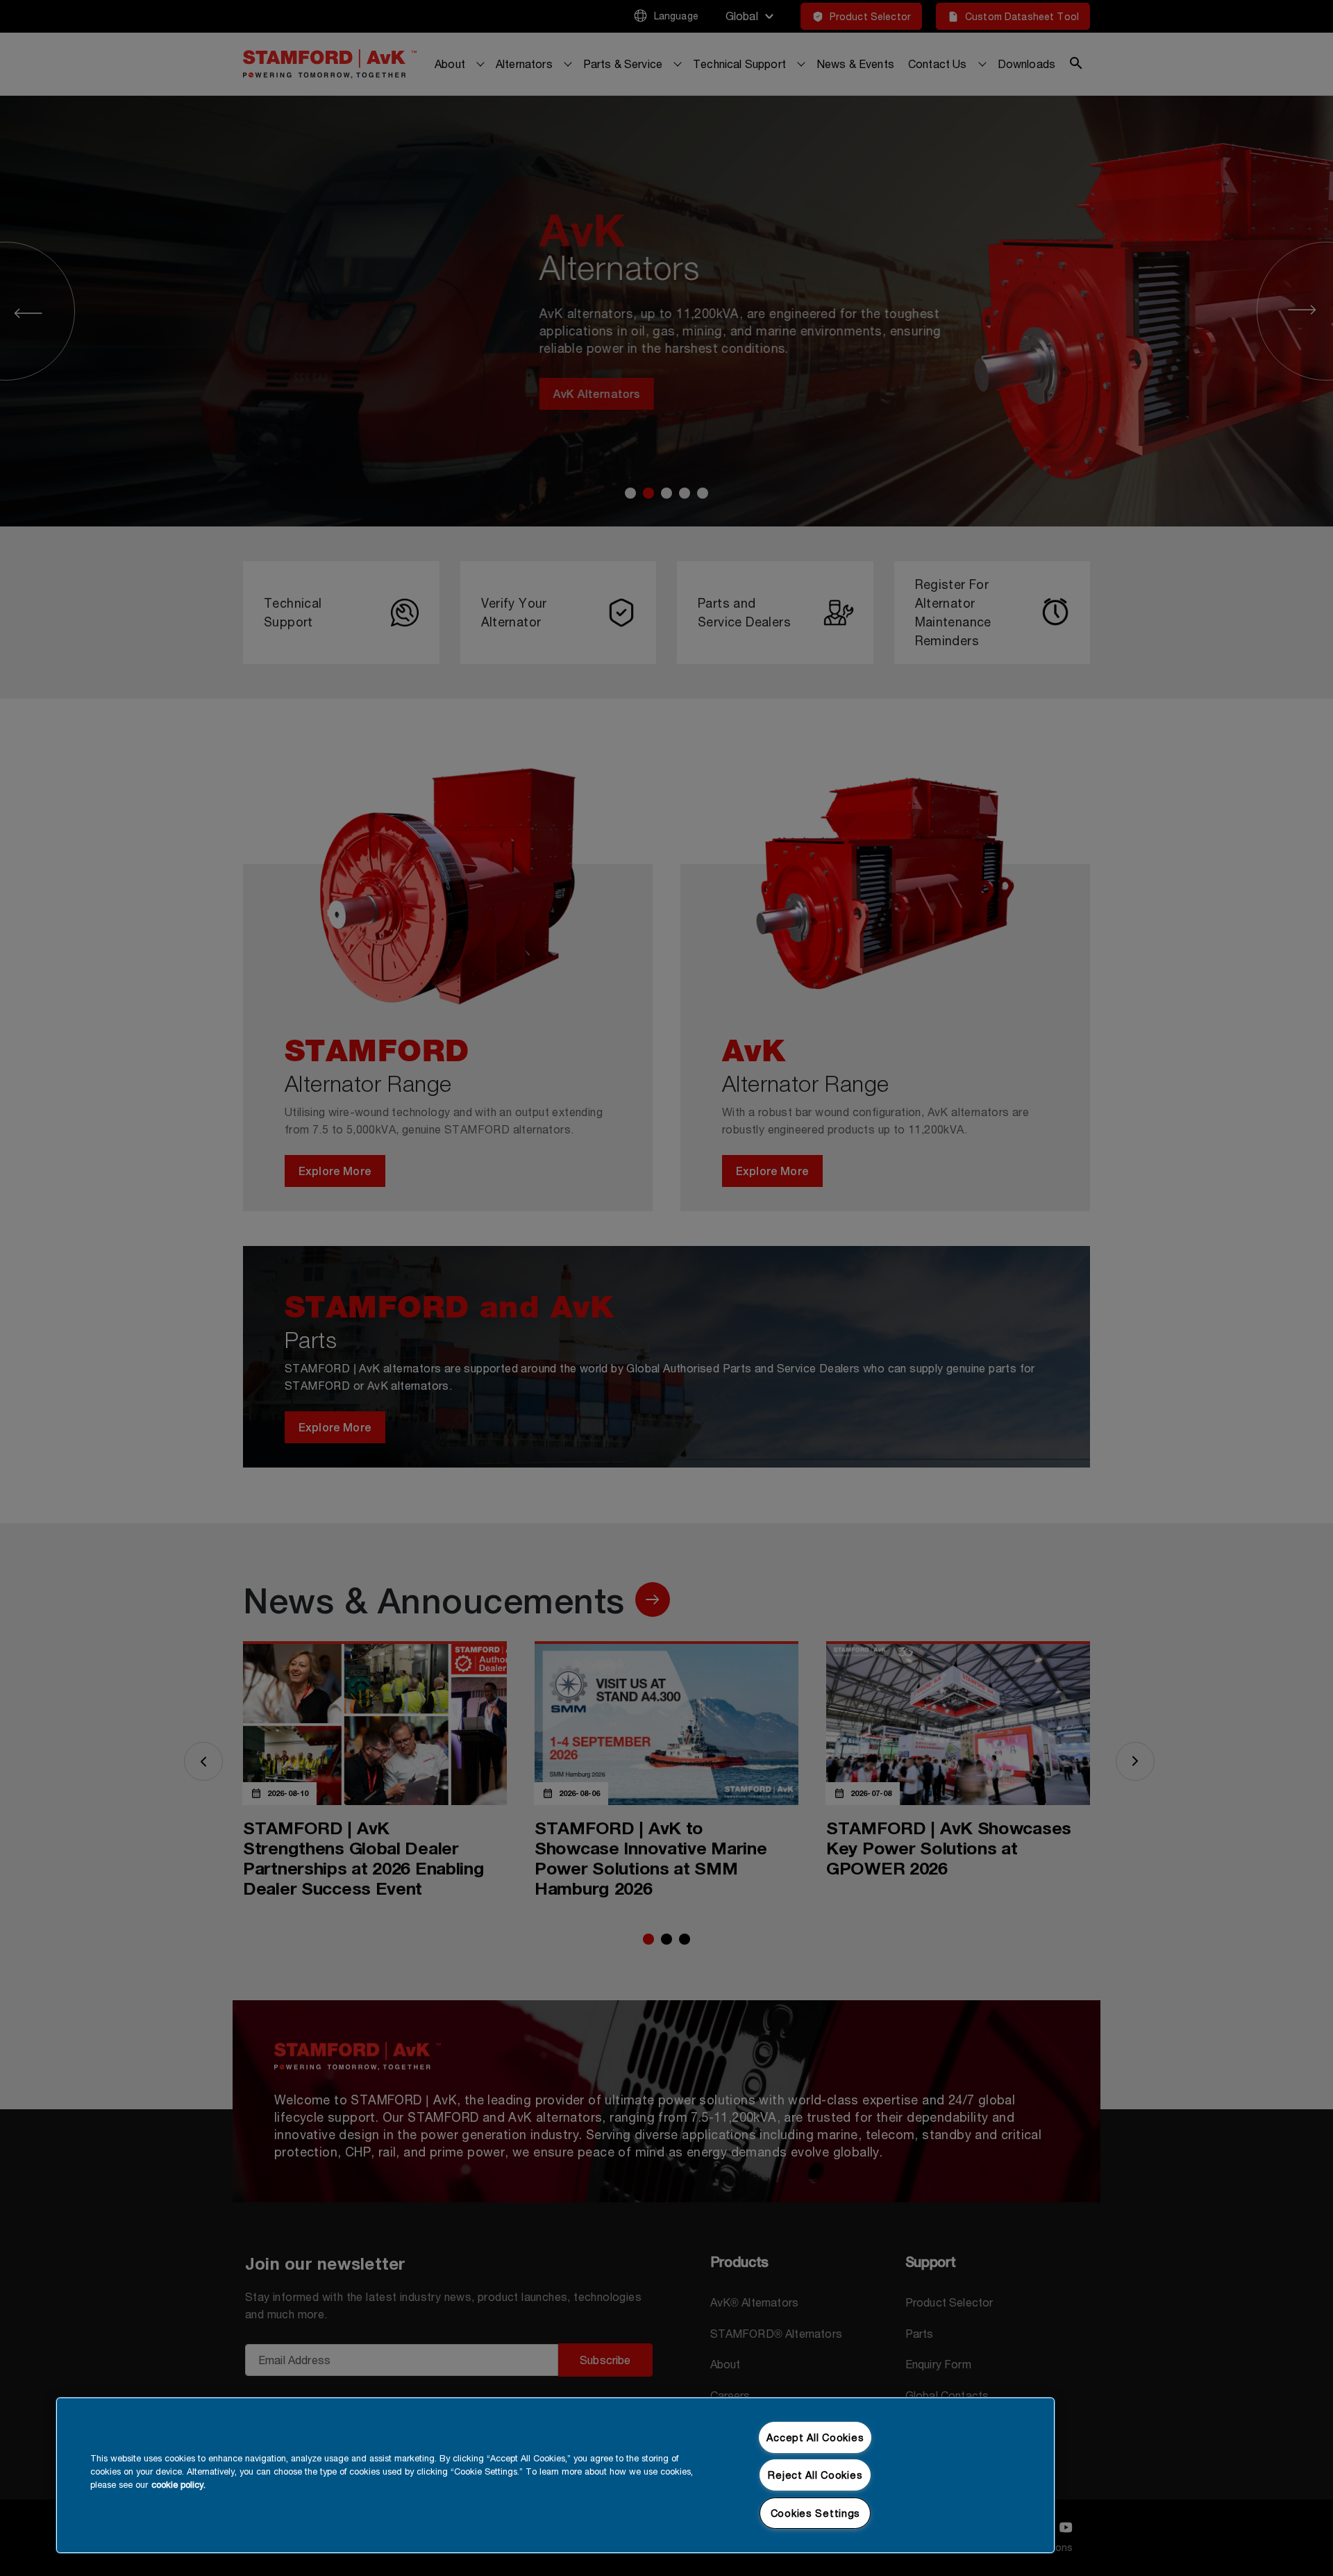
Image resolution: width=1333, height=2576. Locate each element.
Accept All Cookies (815, 2437)
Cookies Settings (816, 2513)
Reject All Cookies (815, 2475)
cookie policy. (178, 2485)
